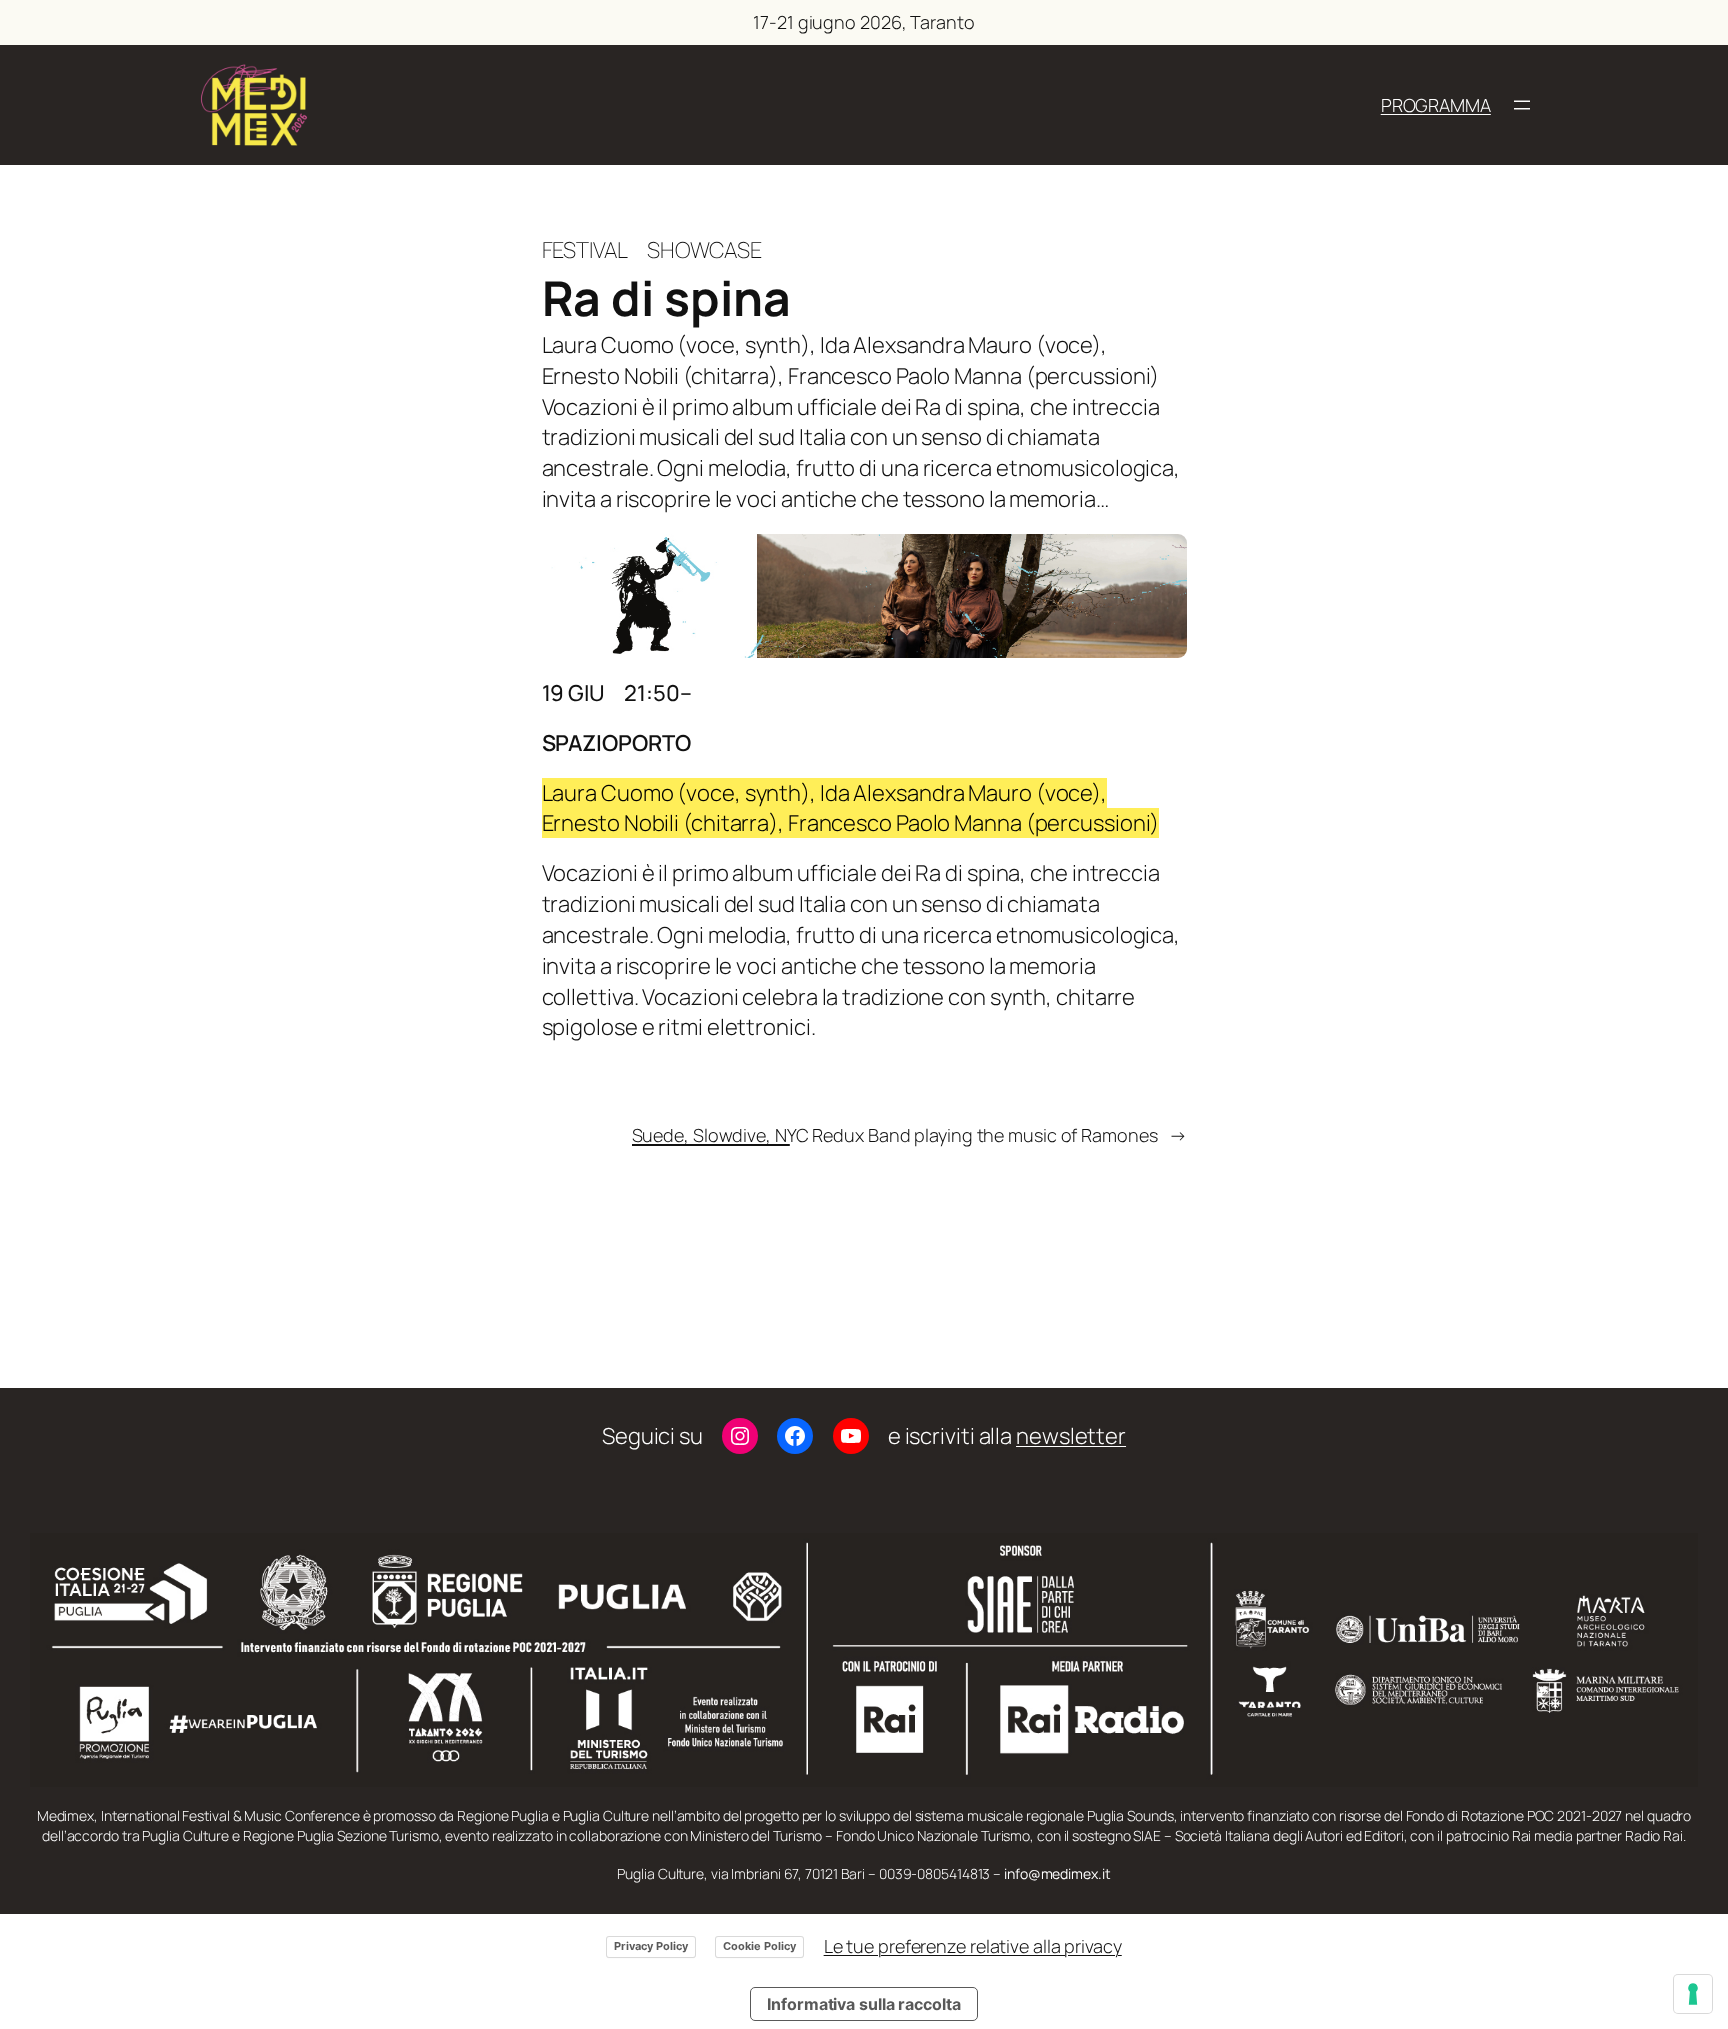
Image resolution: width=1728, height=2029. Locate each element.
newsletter (1071, 1436)
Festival (585, 250)
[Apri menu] (1522, 105)
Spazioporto (616, 743)
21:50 (652, 693)
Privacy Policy (651, 1946)
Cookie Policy (759, 1946)
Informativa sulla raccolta (863, 2004)
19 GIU (573, 693)
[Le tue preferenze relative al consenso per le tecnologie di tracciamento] (1693, 1994)
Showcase (704, 250)
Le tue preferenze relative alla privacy (973, 1946)
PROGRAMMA (1436, 105)
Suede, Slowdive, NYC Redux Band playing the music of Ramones (895, 1135)
